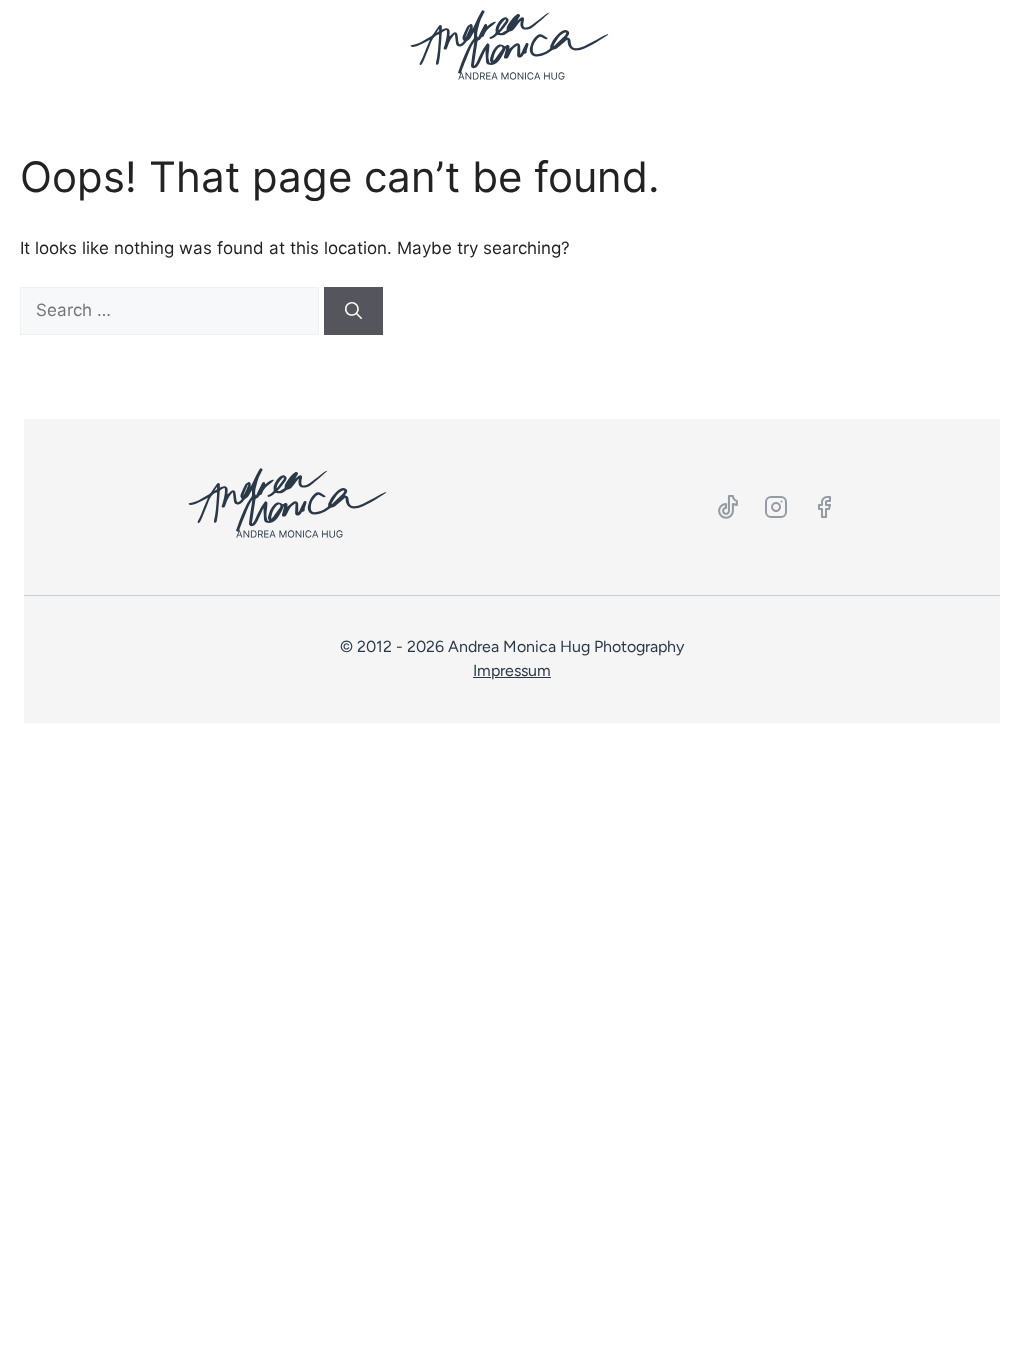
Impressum (512, 670)
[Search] (353, 311)
